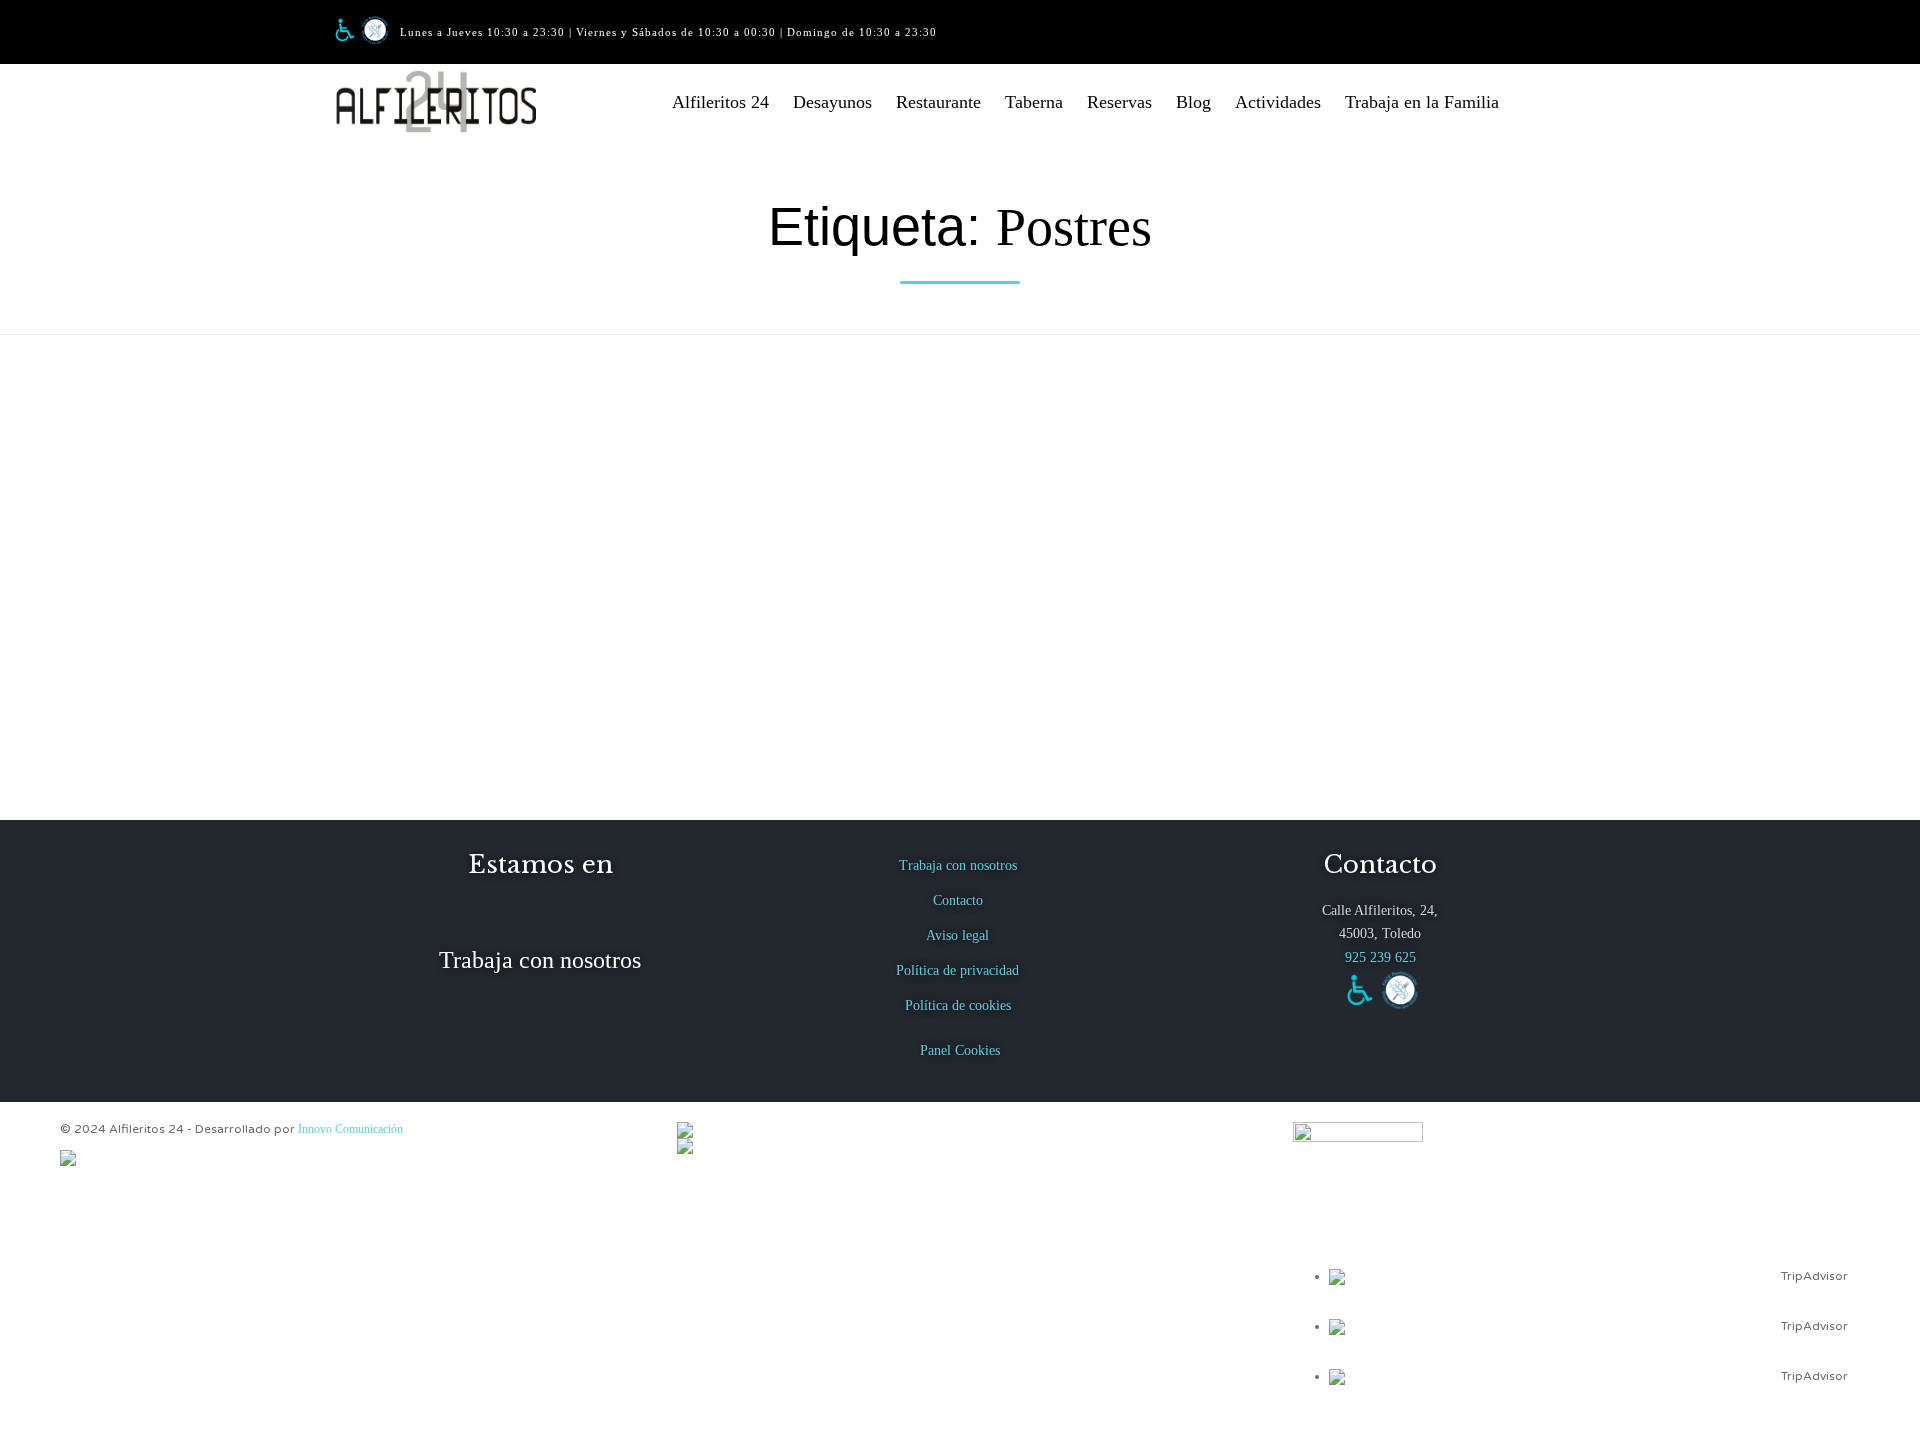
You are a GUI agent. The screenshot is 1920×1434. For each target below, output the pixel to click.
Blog (1193, 102)
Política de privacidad (957, 970)
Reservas (1119, 102)
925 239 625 (1380, 957)
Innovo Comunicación (350, 1129)
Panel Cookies (960, 1050)
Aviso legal (957, 935)
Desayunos (832, 102)
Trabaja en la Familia (1422, 102)
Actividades (1278, 102)
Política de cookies (958, 1005)
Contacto (958, 900)
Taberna (1034, 102)
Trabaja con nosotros (540, 960)
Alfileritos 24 (720, 102)
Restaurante (938, 102)
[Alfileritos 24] (450, 101)
